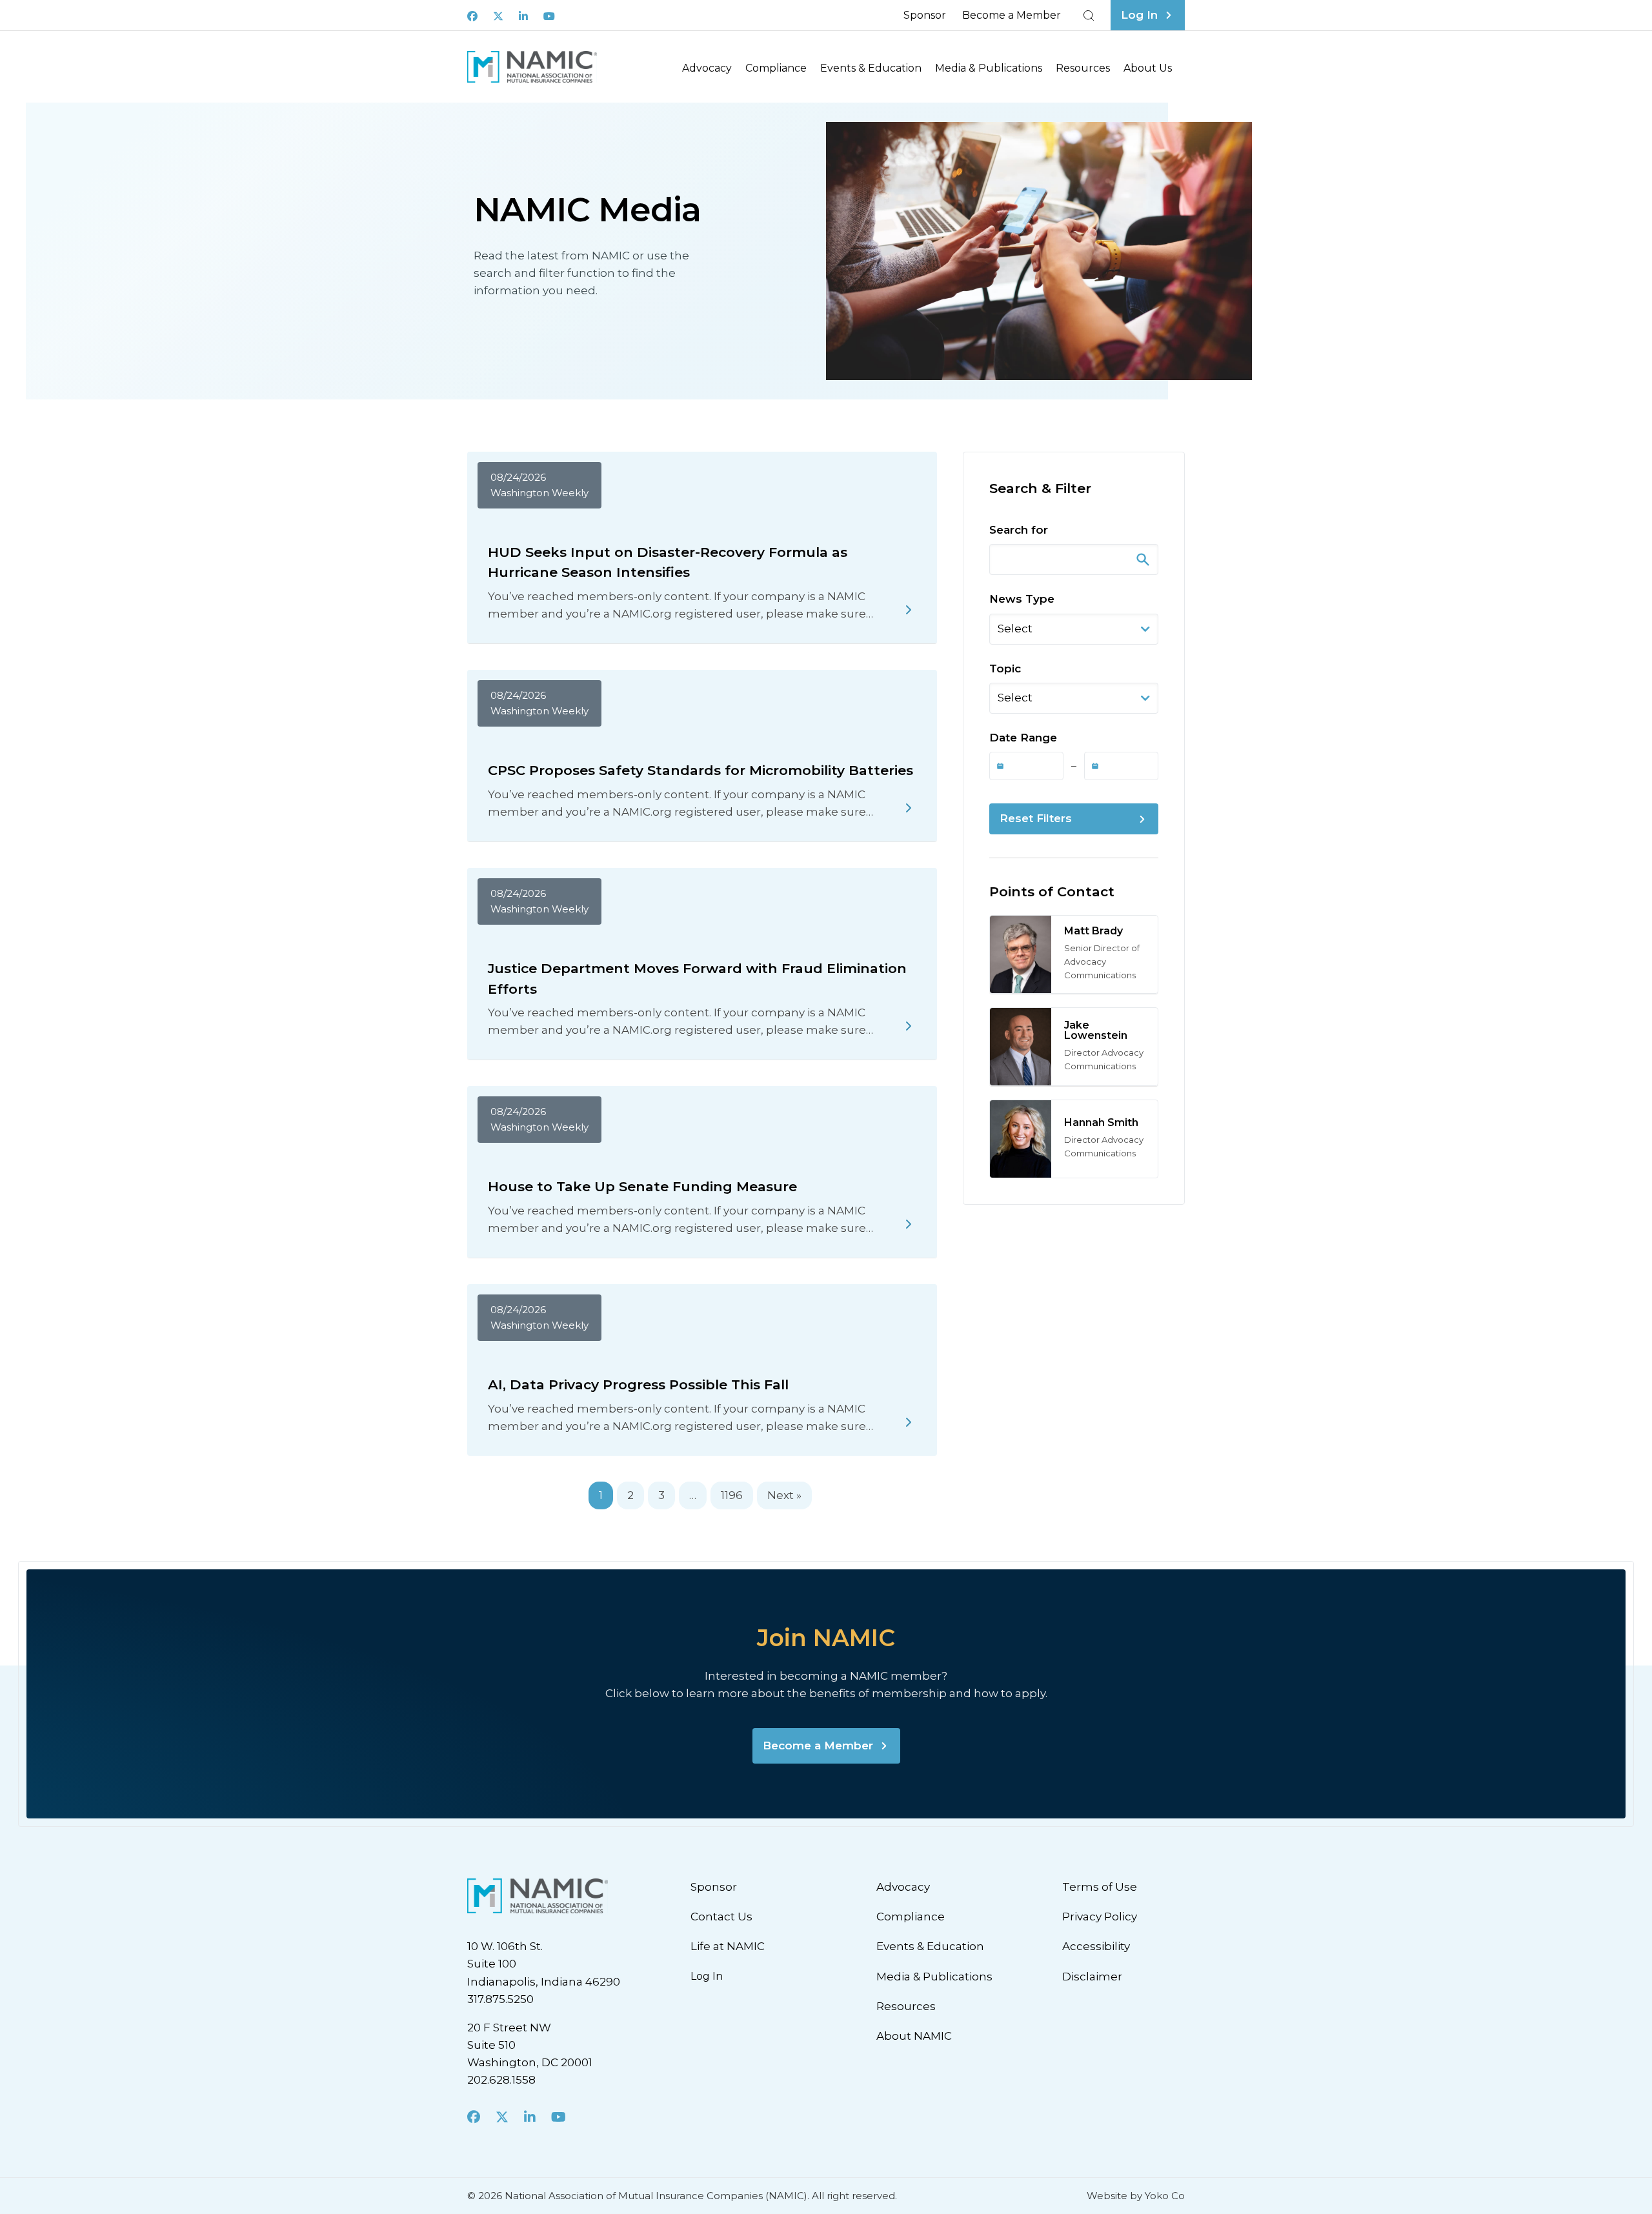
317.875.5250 (500, 1999)
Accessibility (1096, 1946)
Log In (707, 1976)
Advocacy (707, 68)
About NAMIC (914, 2036)
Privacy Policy (1100, 1917)
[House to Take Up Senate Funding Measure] (909, 1224)
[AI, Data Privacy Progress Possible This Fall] (909, 1422)
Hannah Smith (1101, 1122)
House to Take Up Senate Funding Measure (642, 1186)
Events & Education (871, 68)
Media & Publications (989, 68)
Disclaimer (1092, 1977)
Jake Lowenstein (1096, 1030)
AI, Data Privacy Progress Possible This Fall (638, 1384)
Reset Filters (1036, 818)
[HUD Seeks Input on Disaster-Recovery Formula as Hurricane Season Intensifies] (909, 610)
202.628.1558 (501, 2080)
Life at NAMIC (728, 1946)
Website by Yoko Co (1136, 2196)
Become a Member (1012, 15)
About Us (1148, 68)
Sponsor (925, 15)
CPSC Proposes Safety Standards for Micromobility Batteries (700, 770)
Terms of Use (1100, 1887)
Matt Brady (1093, 931)
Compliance (776, 68)
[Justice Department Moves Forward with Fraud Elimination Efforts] (909, 1026)
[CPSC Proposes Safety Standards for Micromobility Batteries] (909, 808)
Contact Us (721, 1917)
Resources (1083, 68)
